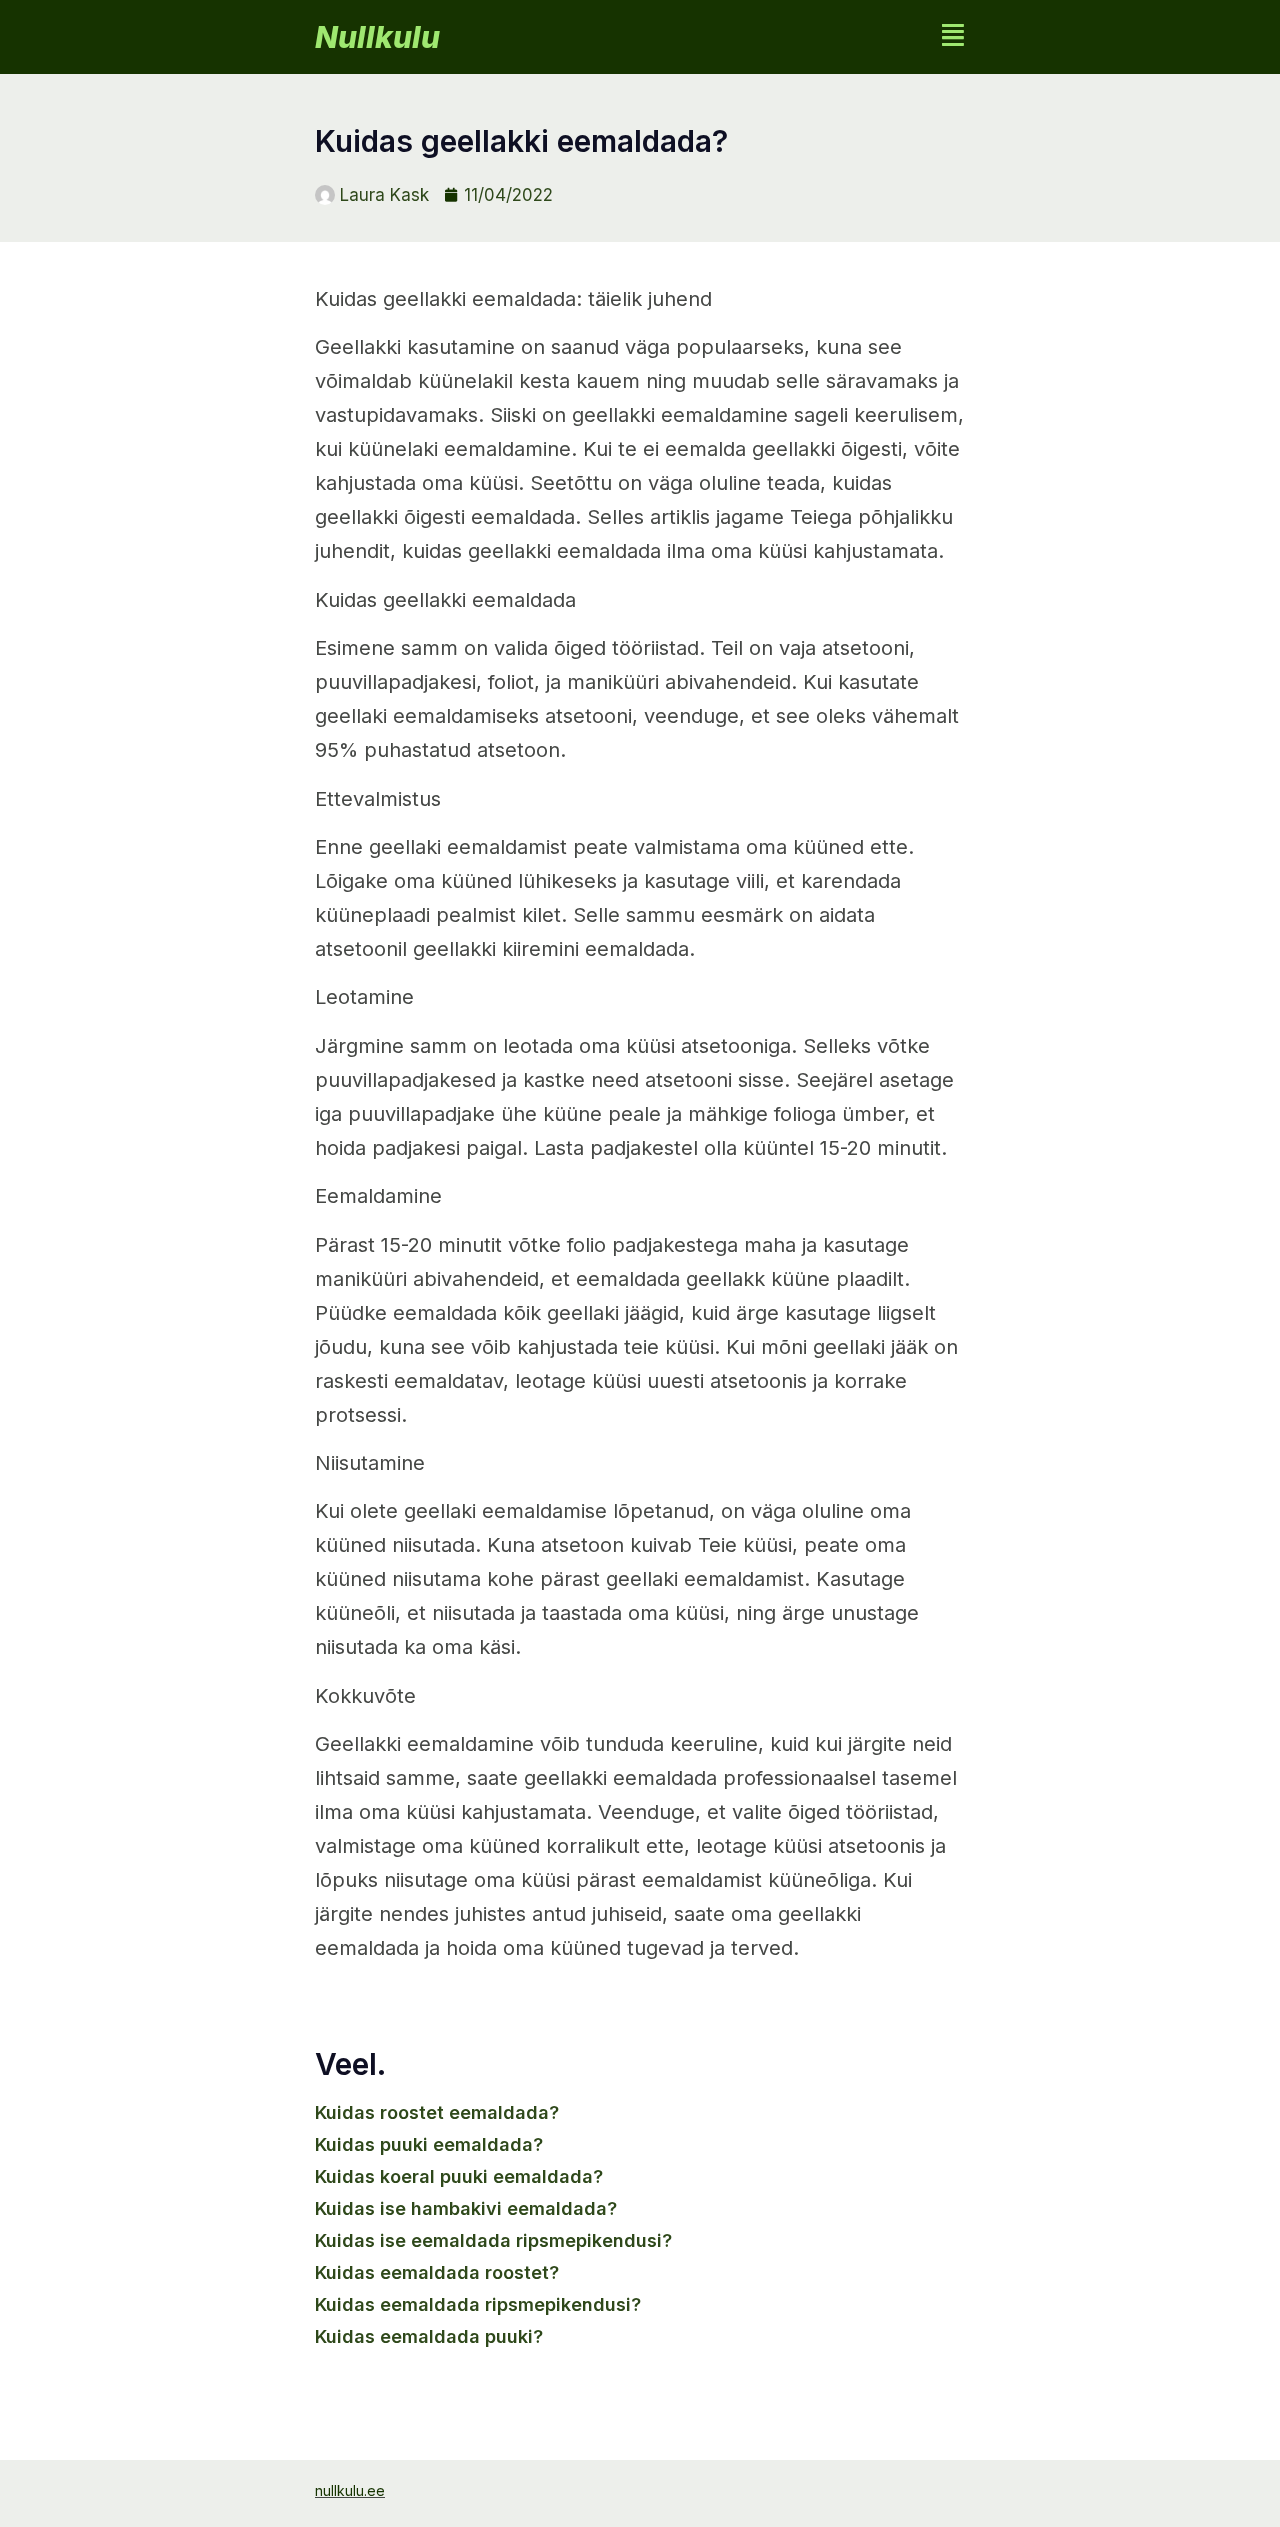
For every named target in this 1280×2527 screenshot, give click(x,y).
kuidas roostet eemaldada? (437, 2112)
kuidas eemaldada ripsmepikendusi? (478, 2304)
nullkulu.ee (350, 2490)
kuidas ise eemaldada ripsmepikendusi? (493, 2240)
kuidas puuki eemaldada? (429, 2144)
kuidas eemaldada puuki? (429, 2336)
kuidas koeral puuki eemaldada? (459, 2176)
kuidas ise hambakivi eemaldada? (466, 2208)
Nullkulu (377, 37)
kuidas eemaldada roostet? (437, 2272)
